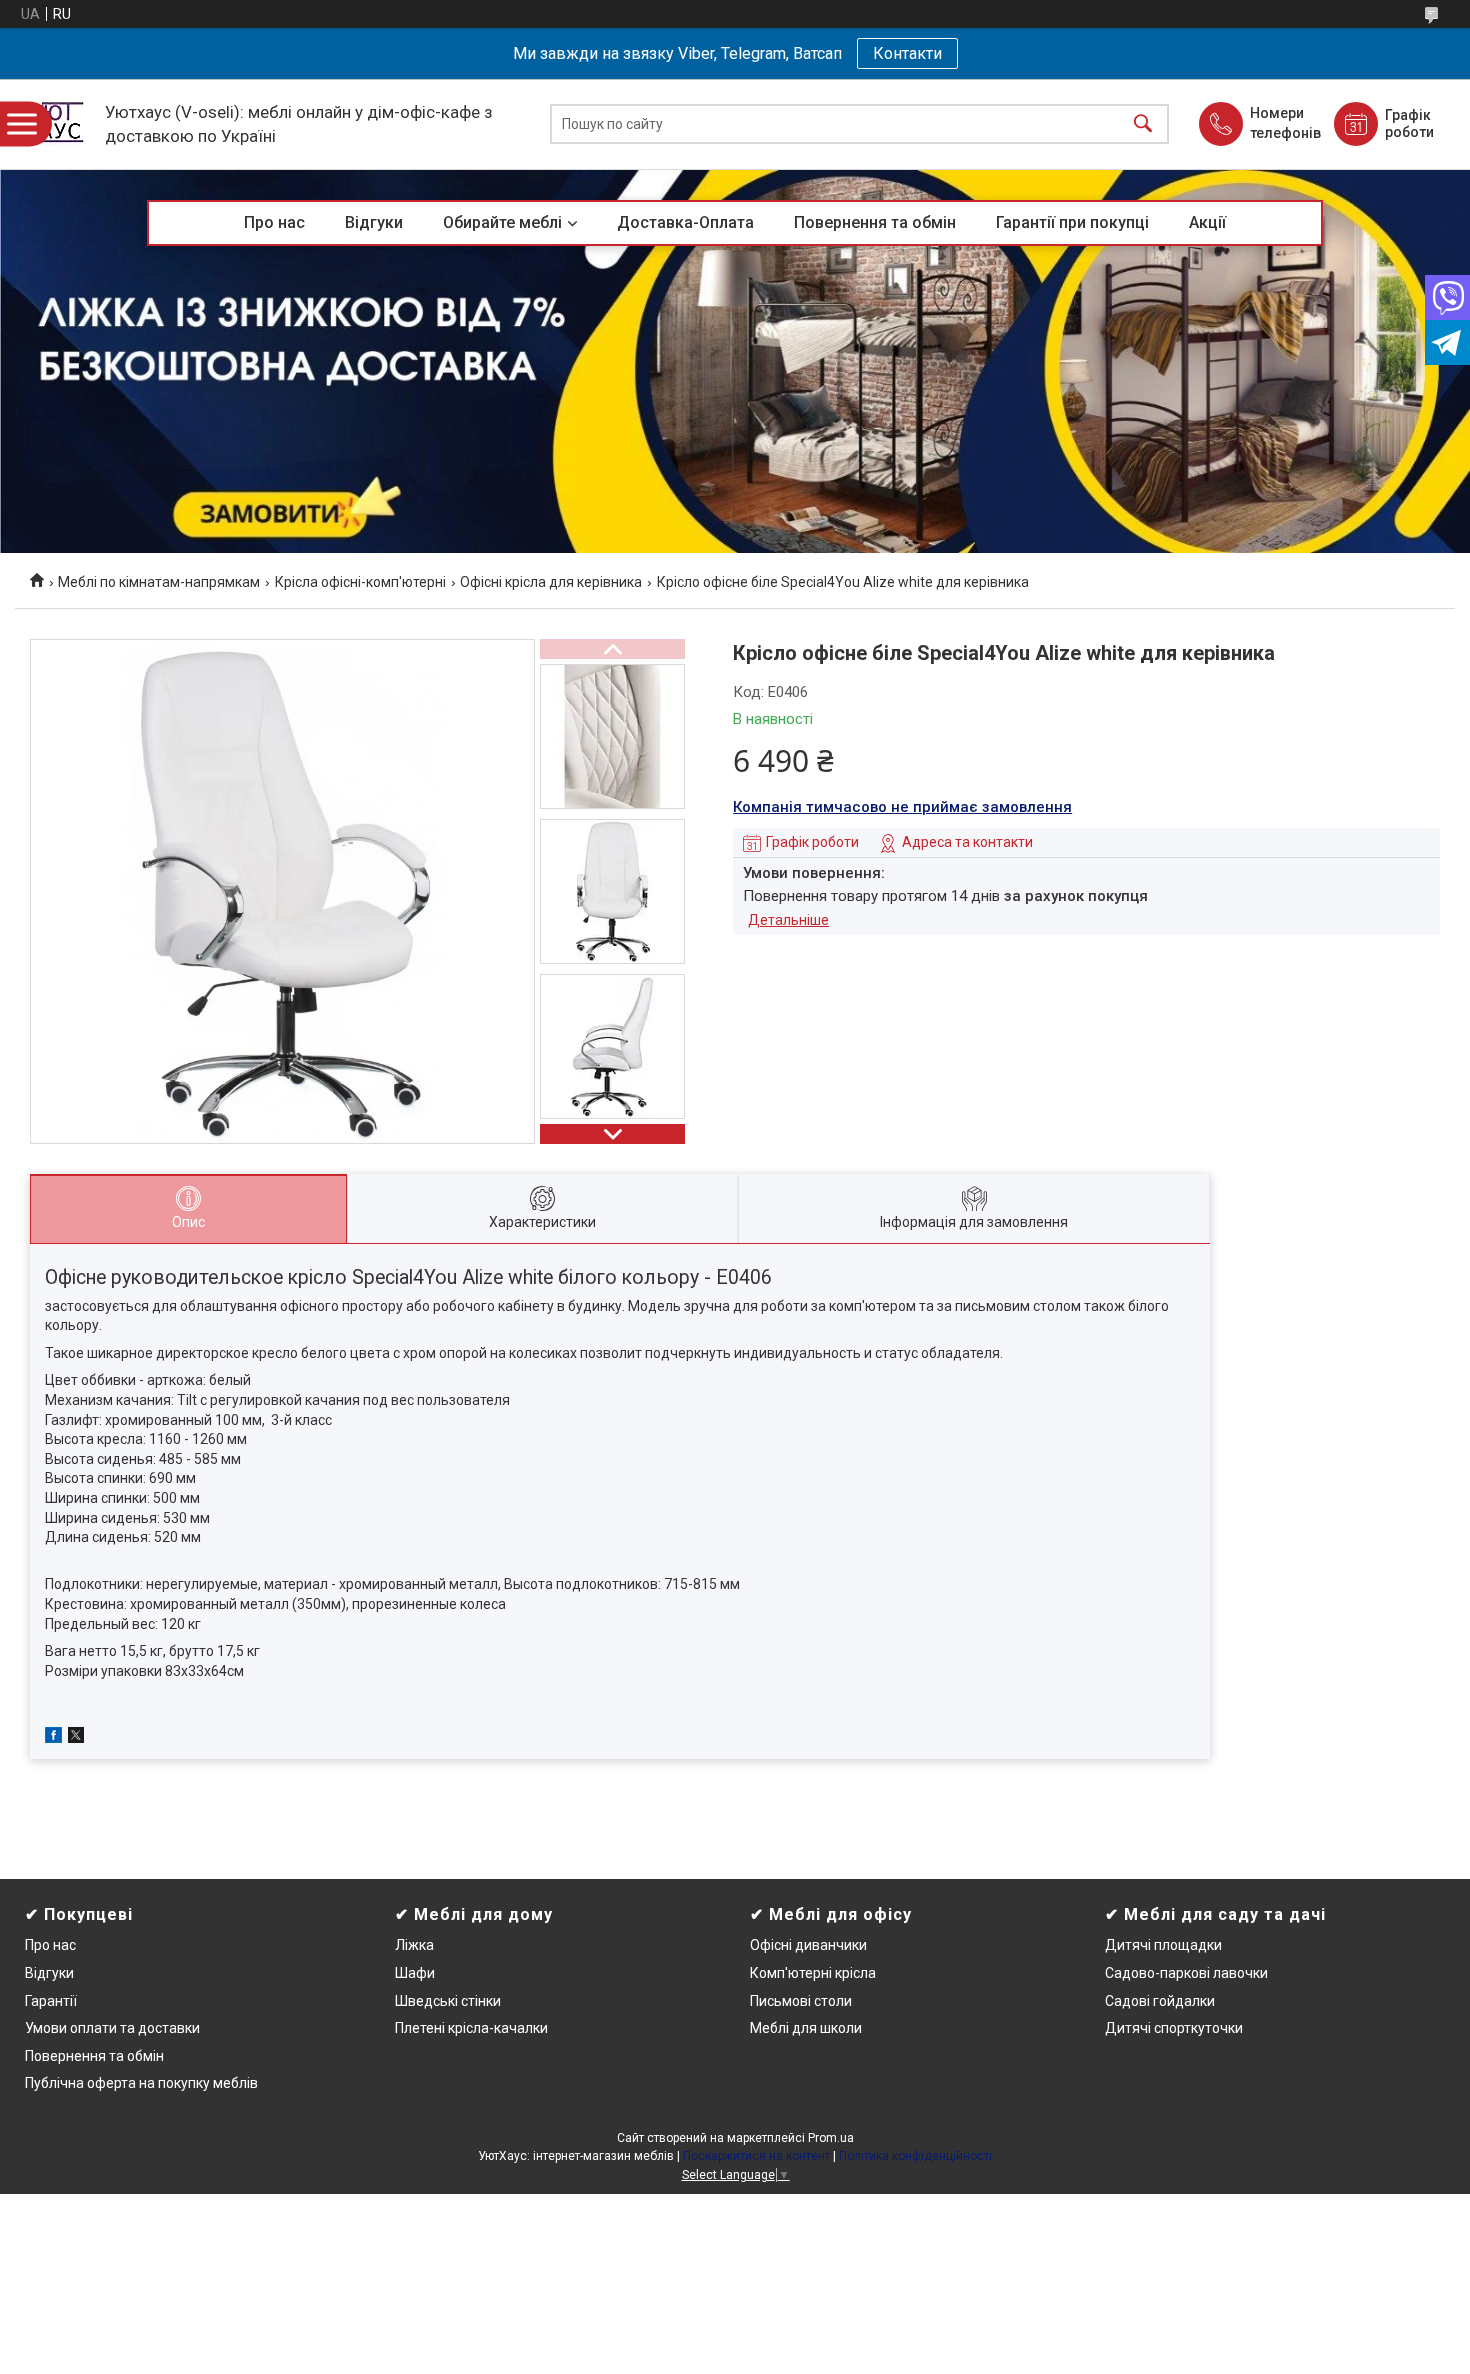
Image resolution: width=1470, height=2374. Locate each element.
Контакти (907, 53)
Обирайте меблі (502, 222)
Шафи (415, 1973)
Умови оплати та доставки (112, 2028)
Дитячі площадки (1163, 1945)
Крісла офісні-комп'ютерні (360, 582)
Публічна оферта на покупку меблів (141, 2083)
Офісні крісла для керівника (551, 582)
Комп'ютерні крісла (813, 1973)
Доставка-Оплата (685, 222)
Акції (1207, 222)
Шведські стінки (448, 2001)
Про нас (274, 222)
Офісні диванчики (808, 1945)
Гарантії (51, 2001)
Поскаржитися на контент (756, 2156)
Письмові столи (801, 2001)
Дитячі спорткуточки (1174, 2028)
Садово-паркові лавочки (1186, 1973)
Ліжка (414, 1945)
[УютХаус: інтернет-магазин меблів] (55, 124)
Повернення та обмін (875, 222)
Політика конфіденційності (915, 2156)
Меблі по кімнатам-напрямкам (159, 582)
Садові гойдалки (1160, 2001)
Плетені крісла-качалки (471, 2028)
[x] (76, 1738)
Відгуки (374, 222)
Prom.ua (831, 2138)
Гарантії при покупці (1072, 222)
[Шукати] (1143, 124)
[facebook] (53, 1738)
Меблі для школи (806, 2028)
